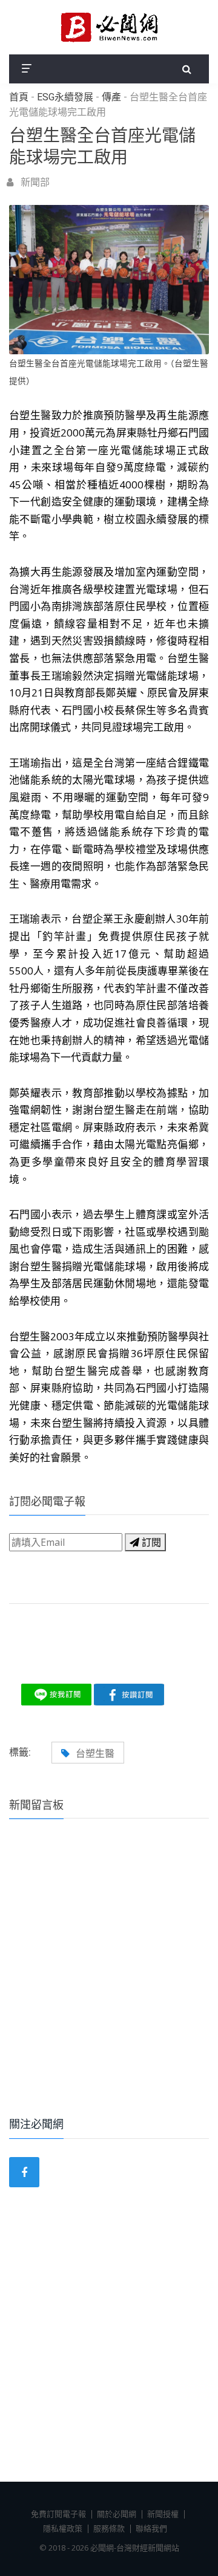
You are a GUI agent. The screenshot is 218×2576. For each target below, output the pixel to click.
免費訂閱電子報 (58, 2514)
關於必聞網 (117, 2514)
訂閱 (150, 1542)
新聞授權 (163, 2514)
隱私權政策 (63, 2528)
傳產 (111, 97)
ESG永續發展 (65, 97)
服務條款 (109, 2528)
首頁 (19, 97)
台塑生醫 (95, 1753)
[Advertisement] (109, 1984)
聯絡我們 (151, 2528)
